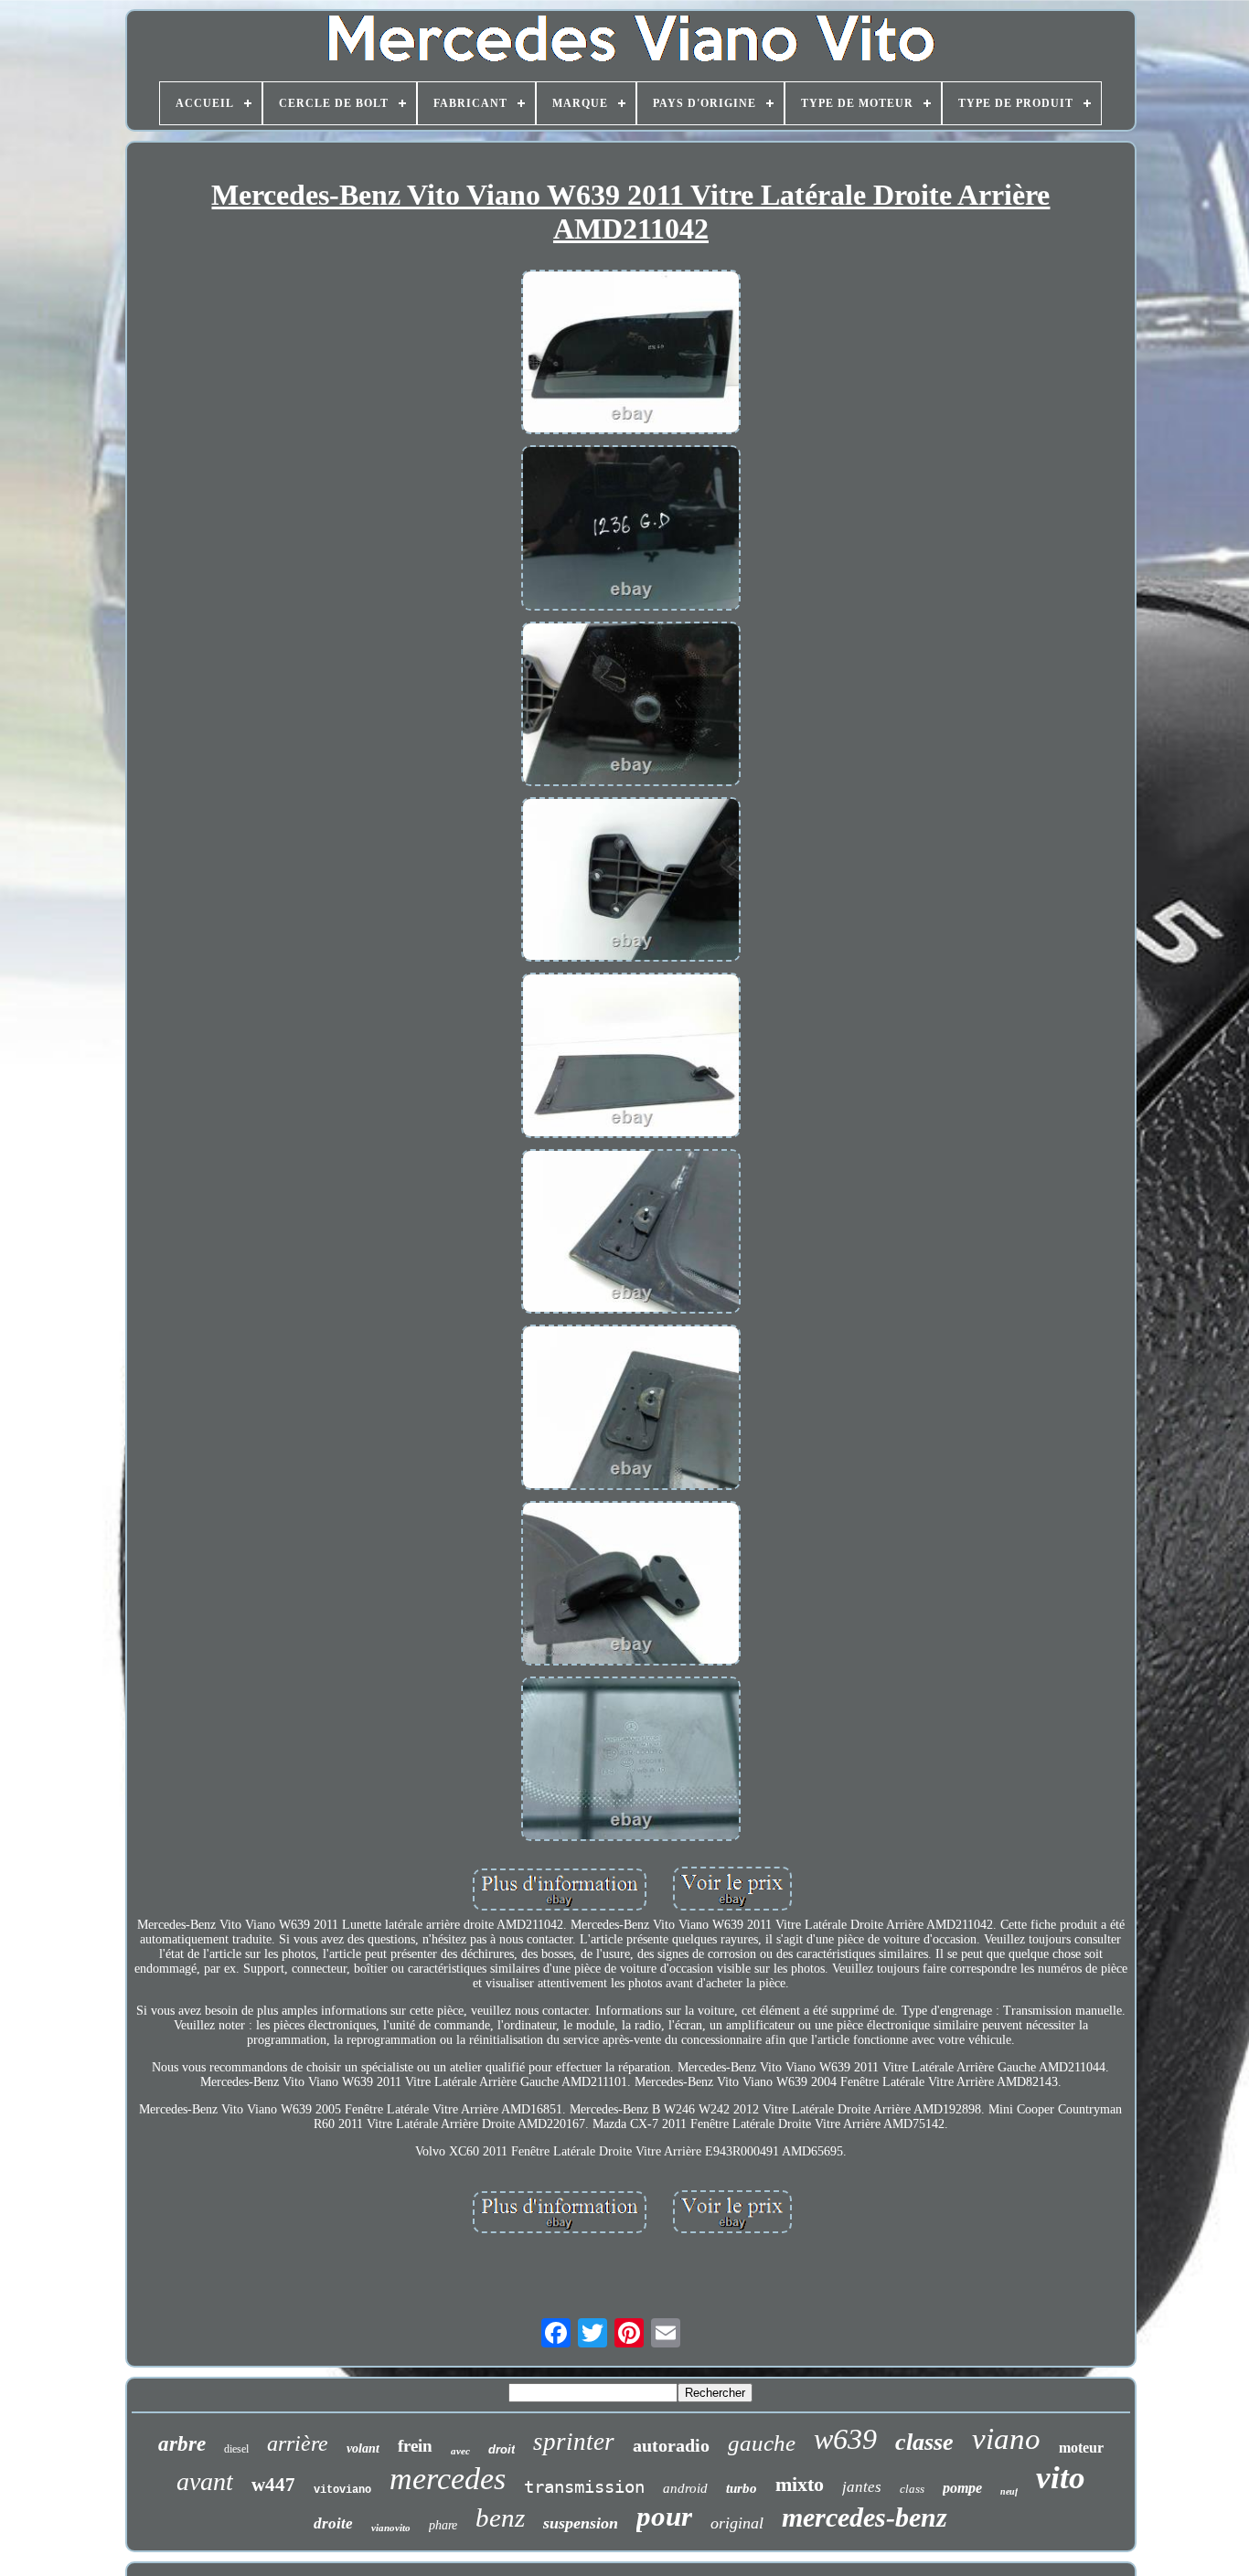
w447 (273, 2485)
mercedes (448, 2479)
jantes (862, 2487)
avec (460, 2451)
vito (1061, 2478)
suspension (581, 2523)
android (685, 2488)
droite (333, 2523)
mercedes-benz (865, 2517)
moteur (1081, 2448)
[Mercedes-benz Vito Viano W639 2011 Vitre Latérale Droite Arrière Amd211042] (631, 354)
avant (205, 2481)
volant (363, 2448)
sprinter (574, 2442)
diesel (236, 2449)
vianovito (391, 2528)
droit (502, 2449)
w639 (845, 2439)
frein (415, 2446)
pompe (962, 2488)
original (737, 2523)
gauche (762, 2443)
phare (443, 2525)
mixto (800, 2484)
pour (664, 2516)
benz (500, 2517)
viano (1006, 2439)
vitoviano (342, 2490)
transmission (584, 2486)
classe (924, 2442)
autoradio (671, 2445)
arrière (298, 2443)
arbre (182, 2444)
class (912, 2489)
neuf (1009, 2491)
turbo (742, 2488)
